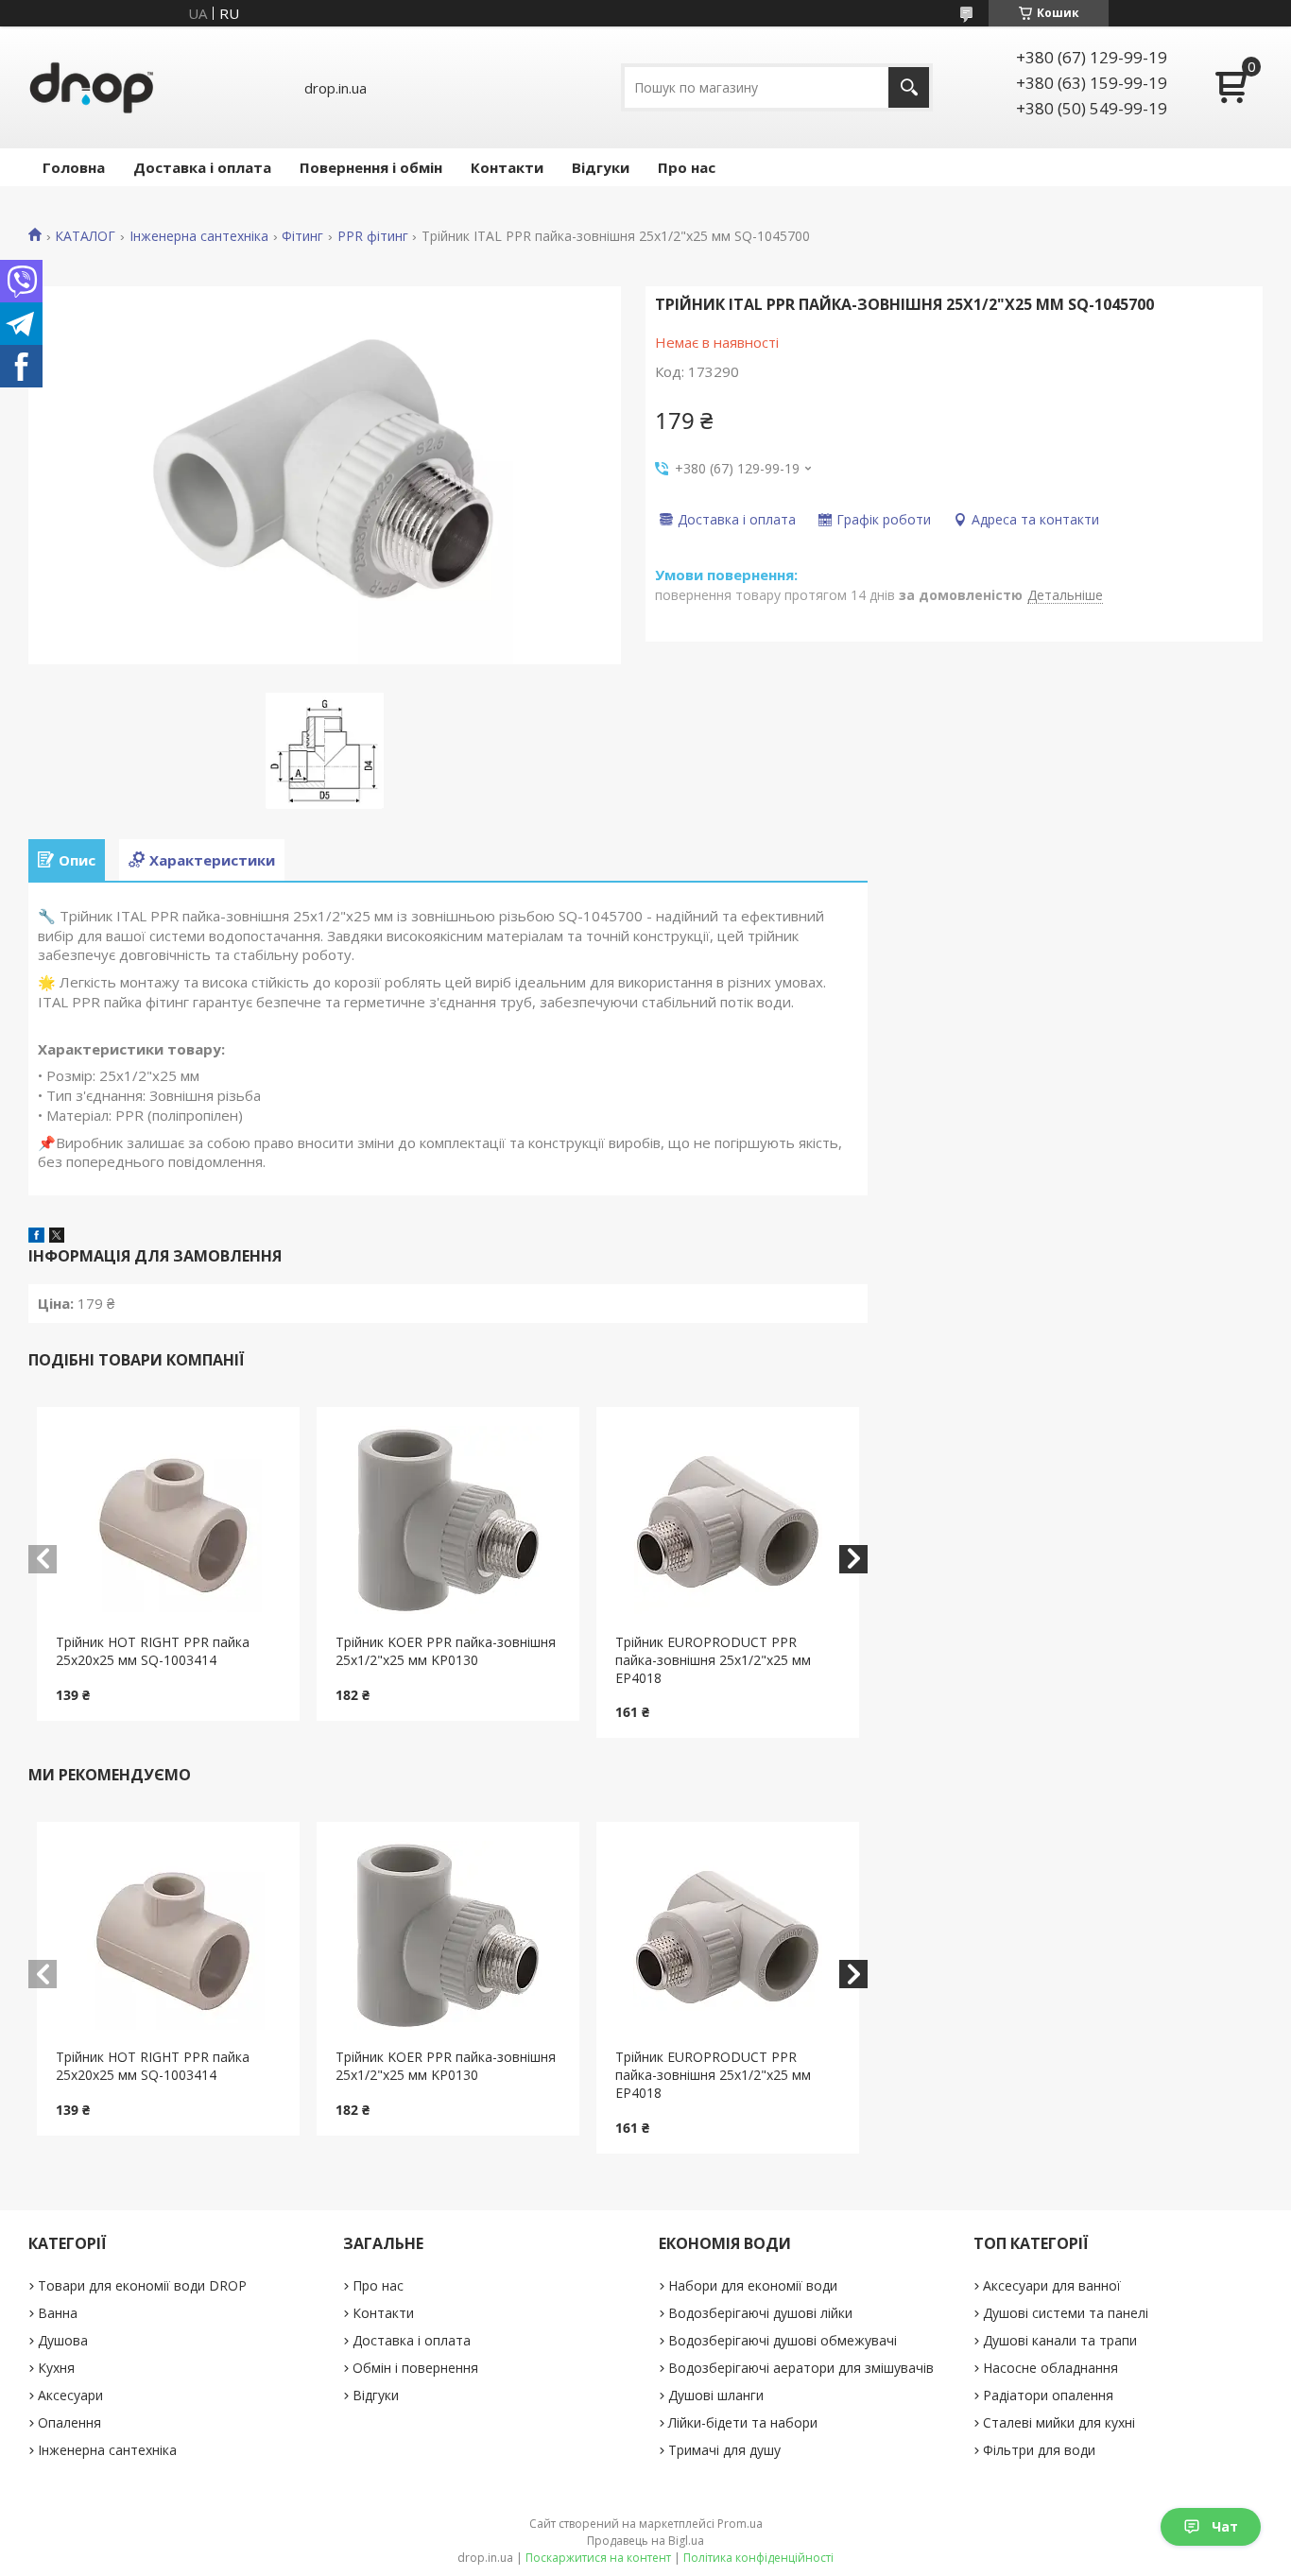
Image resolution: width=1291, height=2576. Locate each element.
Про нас (687, 167)
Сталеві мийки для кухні (1059, 2422)
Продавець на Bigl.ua (645, 2541)
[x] (57, 1237)
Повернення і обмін (371, 167)
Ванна (58, 2313)
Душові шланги (716, 2395)
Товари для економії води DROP (142, 2285)
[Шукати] (909, 87)
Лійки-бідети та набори (743, 2422)
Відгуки (601, 167)
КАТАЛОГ (85, 236)
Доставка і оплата (202, 167)
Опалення (69, 2422)
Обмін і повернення (415, 2368)
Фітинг (302, 236)
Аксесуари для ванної (1052, 2285)
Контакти (507, 167)
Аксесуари (70, 2395)
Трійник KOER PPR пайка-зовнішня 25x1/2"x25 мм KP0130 (446, 1651)
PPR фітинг (373, 236)
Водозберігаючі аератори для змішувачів (801, 2368)
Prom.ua (740, 2524)
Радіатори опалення (1048, 2395)
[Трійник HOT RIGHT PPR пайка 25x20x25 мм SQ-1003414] (168, 1520)
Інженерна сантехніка (199, 236)
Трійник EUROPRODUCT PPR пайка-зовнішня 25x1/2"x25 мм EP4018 (713, 1660)
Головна (74, 167)
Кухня (56, 2368)
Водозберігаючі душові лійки (760, 2313)
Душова (63, 2340)
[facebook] (36, 1237)
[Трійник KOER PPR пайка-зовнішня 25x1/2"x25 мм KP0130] (448, 1520)
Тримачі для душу (724, 2450)
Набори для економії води (753, 2285)
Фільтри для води (1039, 2450)
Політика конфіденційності (758, 2558)
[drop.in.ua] (92, 87)
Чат (1225, 2526)
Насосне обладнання (1050, 2368)
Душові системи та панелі (1066, 2313)
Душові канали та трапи (1060, 2340)
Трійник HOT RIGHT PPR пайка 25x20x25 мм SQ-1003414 (153, 1651)
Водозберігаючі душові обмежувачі (783, 2340)
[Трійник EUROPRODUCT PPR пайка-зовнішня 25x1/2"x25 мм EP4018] (728, 1520)
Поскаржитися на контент (598, 2558)
